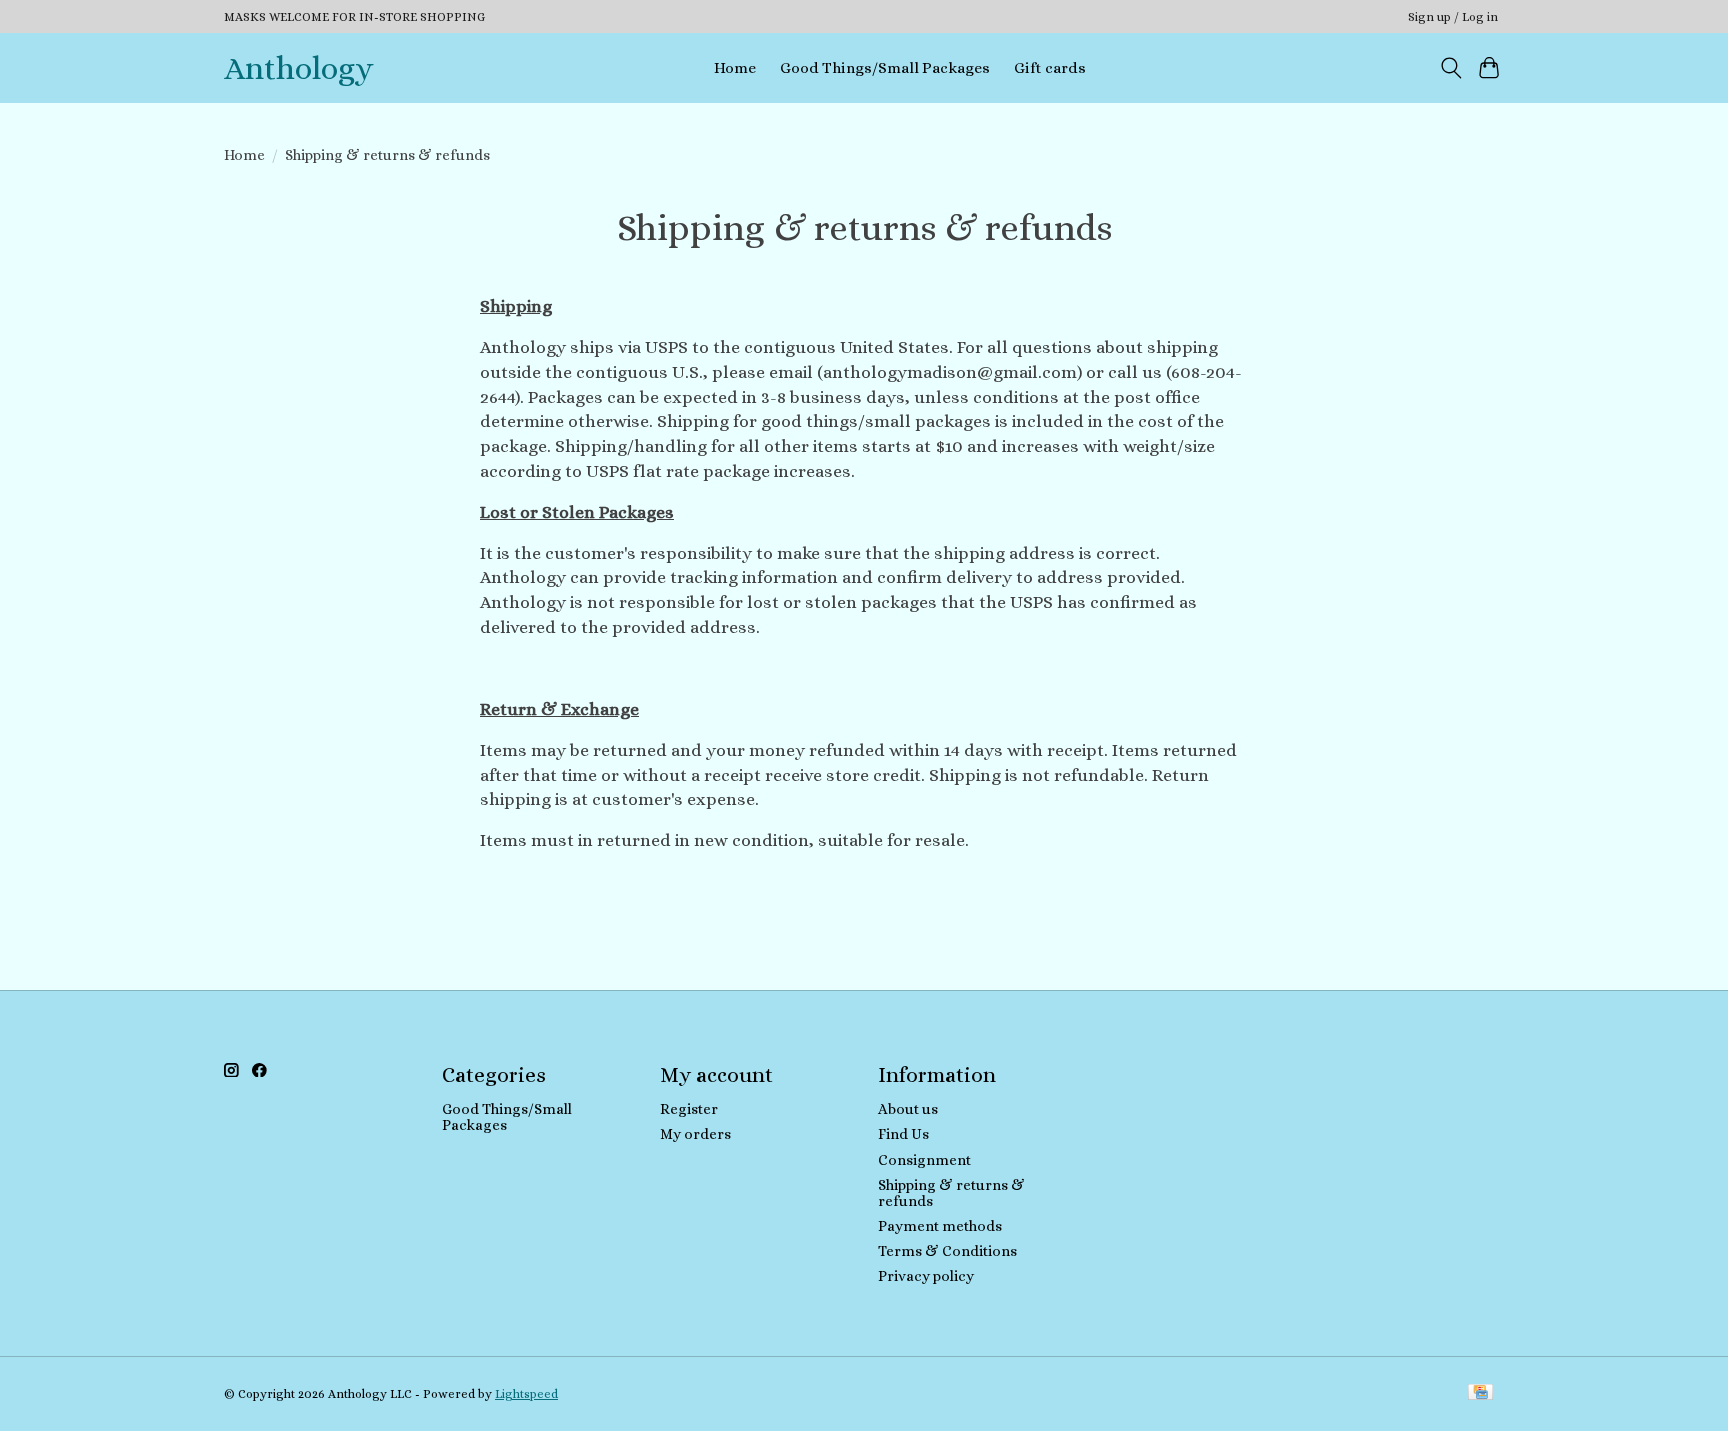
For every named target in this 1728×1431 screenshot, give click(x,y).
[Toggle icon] (1450, 68)
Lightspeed (526, 1394)
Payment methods (940, 1226)
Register (689, 1109)
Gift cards (1050, 68)
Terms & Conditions (947, 1251)
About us (908, 1109)
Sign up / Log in (1453, 17)
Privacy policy (926, 1276)
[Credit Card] (1480, 1393)
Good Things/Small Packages (885, 68)
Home (735, 68)
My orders (695, 1134)
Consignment (924, 1160)
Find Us (903, 1134)
